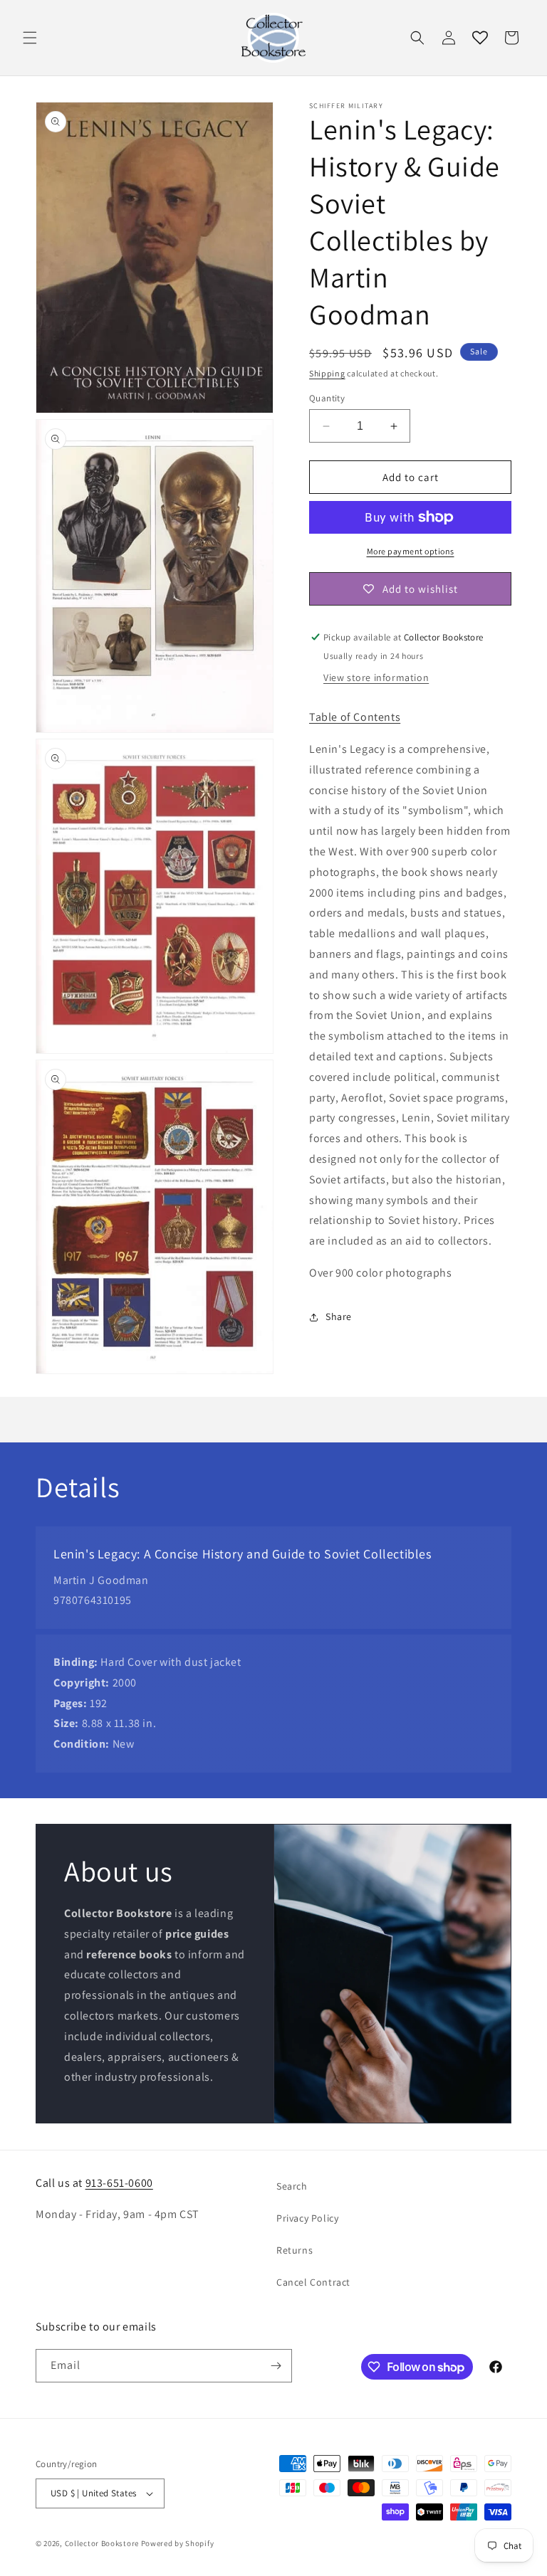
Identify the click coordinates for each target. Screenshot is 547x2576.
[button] (30, 38)
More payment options (411, 551)
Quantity (327, 398)
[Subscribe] (276, 2366)
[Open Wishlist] (480, 38)
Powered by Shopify (178, 2543)
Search (292, 2186)
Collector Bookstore (102, 2543)
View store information (376, 677)
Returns (295, 2250)
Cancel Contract (313, 2282)
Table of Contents (355, 717)
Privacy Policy (307, 2218)
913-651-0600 (119, 2183)
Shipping (327, 373)
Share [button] (339, 1316)
